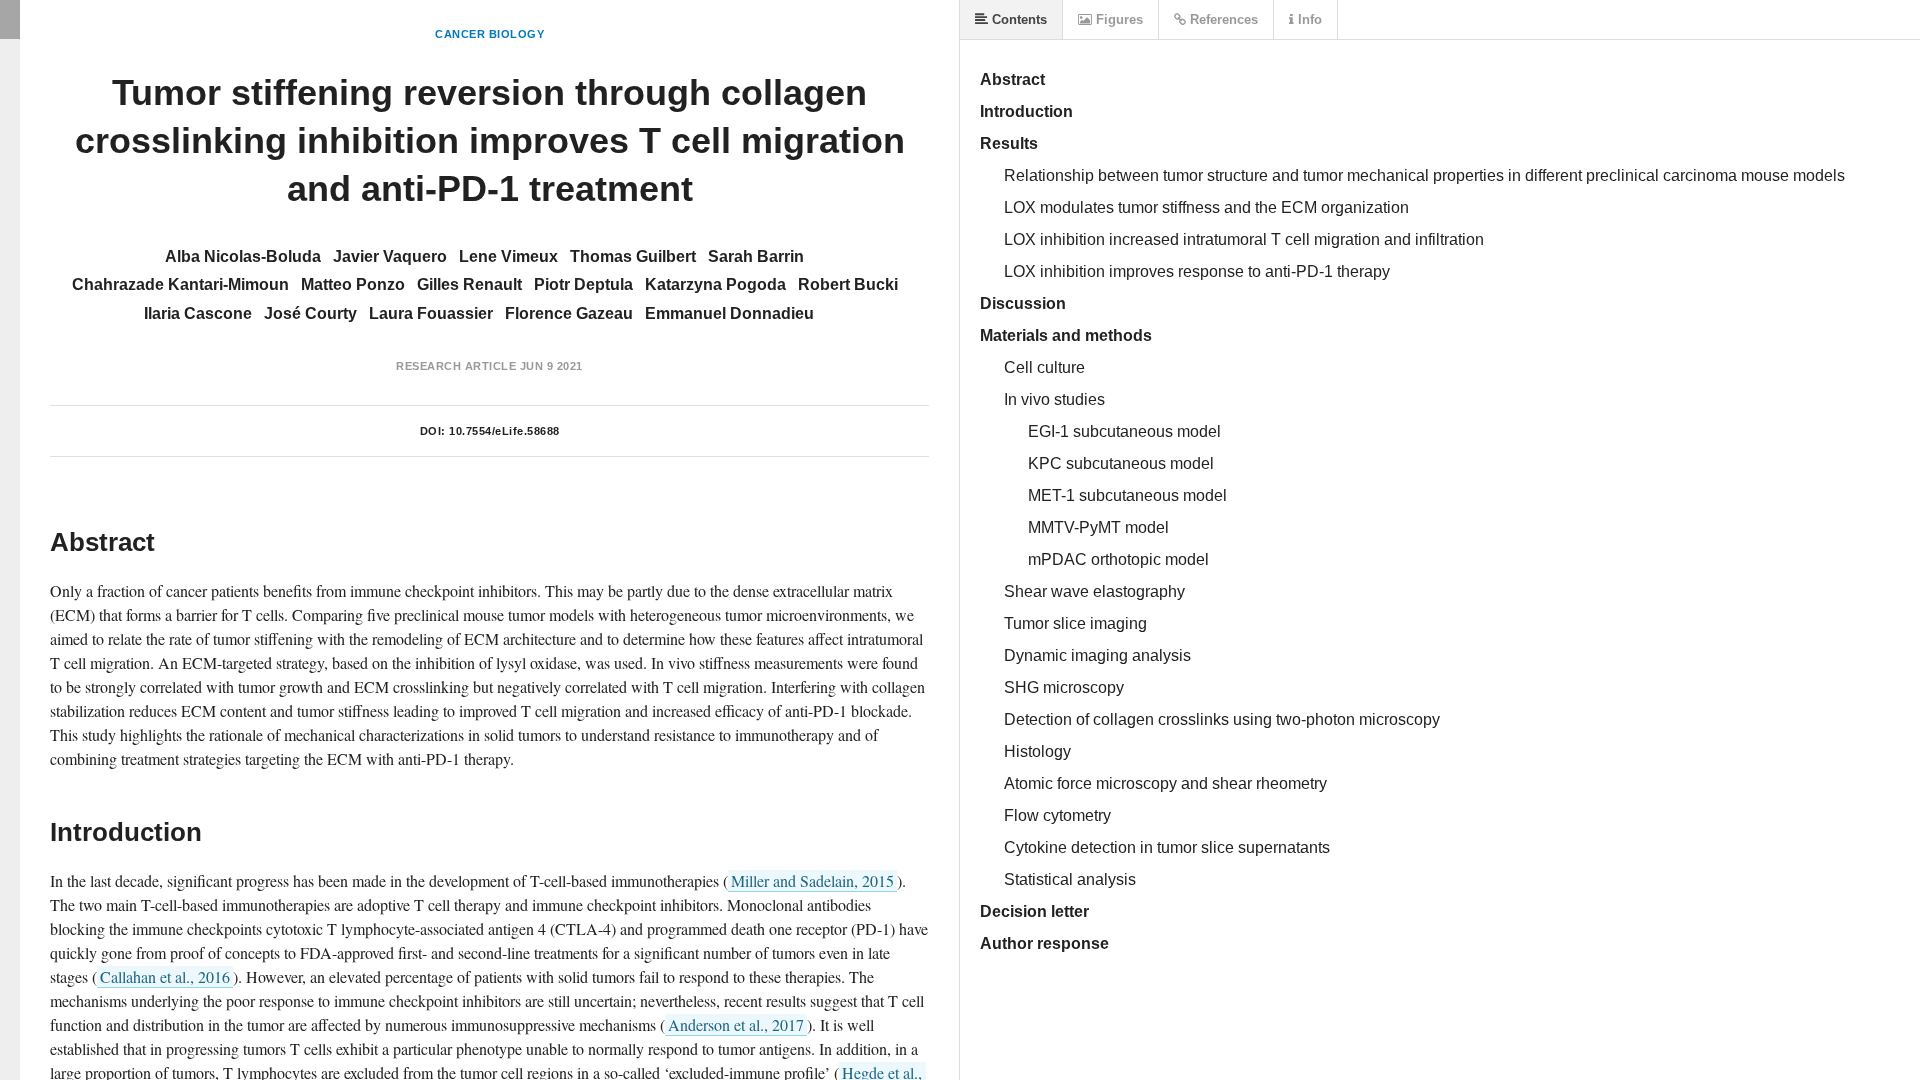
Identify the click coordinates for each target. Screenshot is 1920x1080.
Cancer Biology (489, 34)
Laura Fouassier (431, 313)
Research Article (456, 366)
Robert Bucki (848, 284)
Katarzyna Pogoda (715, 284)
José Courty (310, 313)
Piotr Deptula (583, 284)
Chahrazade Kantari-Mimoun (180, 284)
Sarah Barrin (756, 256)
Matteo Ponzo (353, 284)
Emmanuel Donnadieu (729, 313)
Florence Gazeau (569, 313)
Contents (1017, 19)
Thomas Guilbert (633, 256)
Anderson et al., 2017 (736, 1024)
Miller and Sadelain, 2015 (812, 880)
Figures (1117, 19)
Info (1308, 19)
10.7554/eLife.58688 (504, 431)
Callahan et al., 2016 (165, 976)
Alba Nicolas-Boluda (243, 256)
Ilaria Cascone (198, 313)
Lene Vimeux (508, 256)
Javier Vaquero (390, 256)
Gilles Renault (469, 284)
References (1222, 19)
